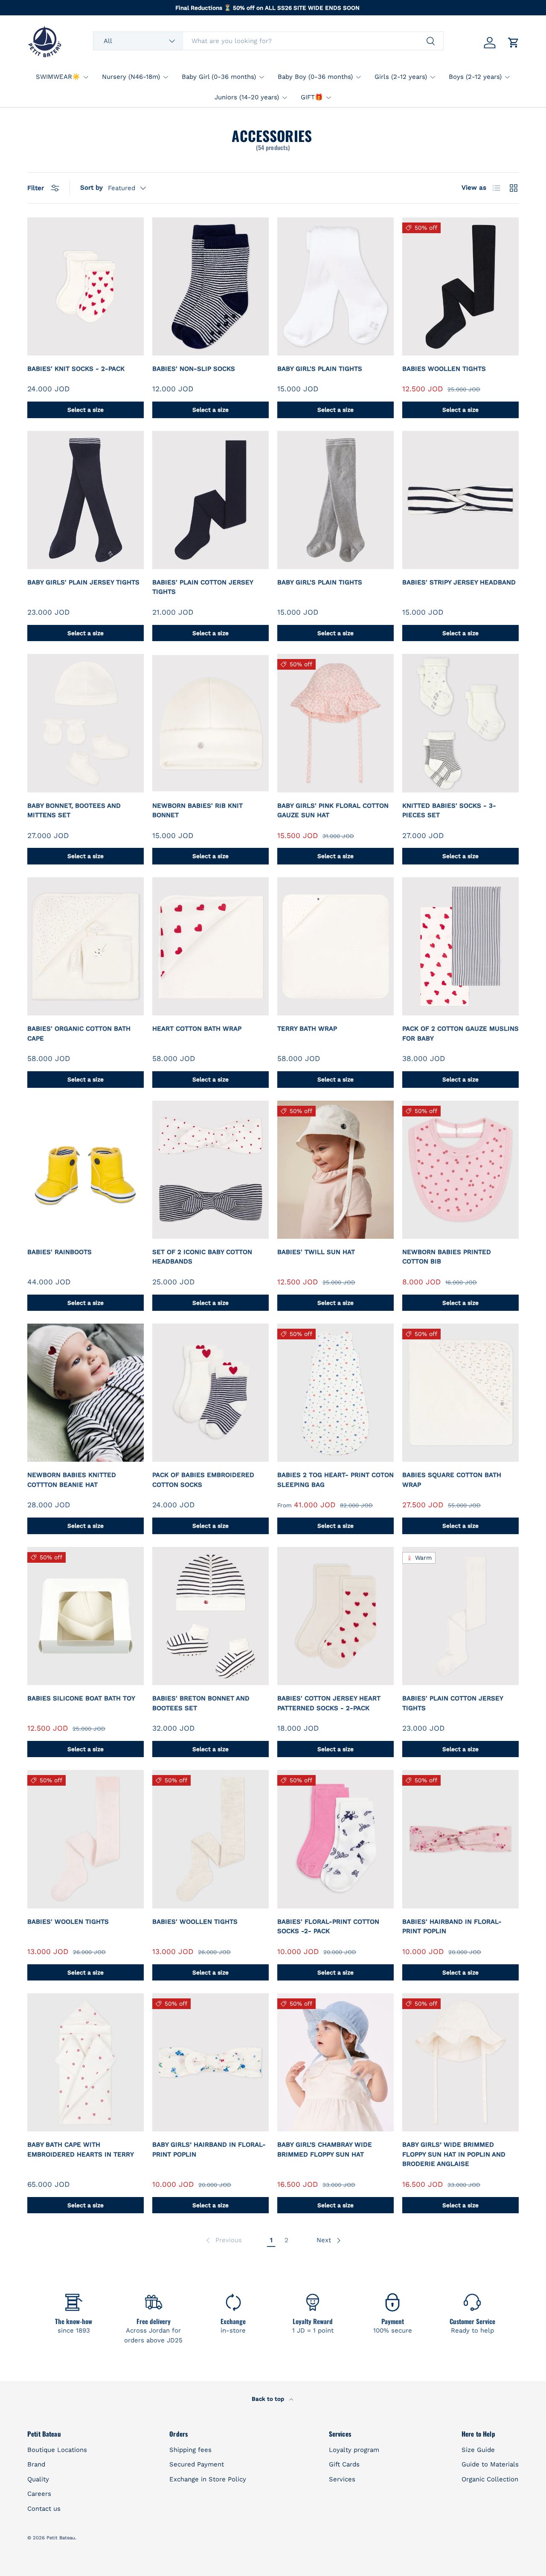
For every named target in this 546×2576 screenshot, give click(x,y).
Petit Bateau (61, 2538)
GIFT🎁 (312, 97)
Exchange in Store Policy (208, 2479)
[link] (223, 2241)
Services (342, 2479)
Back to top (269, 2399)
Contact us (44, 2509)
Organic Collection (490, 2479)
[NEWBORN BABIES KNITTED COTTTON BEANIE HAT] (86, 1393)
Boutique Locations (57, 2450)
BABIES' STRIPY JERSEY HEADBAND (459, 582)
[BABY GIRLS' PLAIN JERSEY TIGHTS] (86, 500)
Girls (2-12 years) (401, 77)
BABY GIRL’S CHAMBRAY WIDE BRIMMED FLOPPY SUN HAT (325, 2150)
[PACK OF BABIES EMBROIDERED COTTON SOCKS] (211, 1393)
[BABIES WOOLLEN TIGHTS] (460, 286)
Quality (38, 2479)
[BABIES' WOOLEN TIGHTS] (86, 1839)
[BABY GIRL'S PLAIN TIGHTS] (335, 286)
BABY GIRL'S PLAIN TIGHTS (320, 369)
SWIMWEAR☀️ (58, 77)
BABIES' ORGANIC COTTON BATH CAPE (79, 1034)
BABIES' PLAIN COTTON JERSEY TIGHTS (203, 587)
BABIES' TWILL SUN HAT (316, 1252)
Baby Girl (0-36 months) (219, 77)
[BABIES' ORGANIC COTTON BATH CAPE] (86, 946)
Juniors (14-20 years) (247, 97)
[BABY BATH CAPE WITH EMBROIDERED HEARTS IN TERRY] (86, 2062)
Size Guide (478, 2450)
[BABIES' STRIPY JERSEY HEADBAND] (460, 500)
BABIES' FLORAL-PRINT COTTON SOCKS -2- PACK (328, 1927)
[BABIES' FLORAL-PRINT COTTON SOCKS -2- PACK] (335, 1839)
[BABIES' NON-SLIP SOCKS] (211, 286)
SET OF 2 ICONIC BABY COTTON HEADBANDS (202, 1257)
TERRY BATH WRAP (307, 1029)
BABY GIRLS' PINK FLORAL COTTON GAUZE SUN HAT (333, 811)
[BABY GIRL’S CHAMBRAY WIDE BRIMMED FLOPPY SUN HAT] (335, 2062)
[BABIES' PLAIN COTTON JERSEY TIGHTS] (211, 500)
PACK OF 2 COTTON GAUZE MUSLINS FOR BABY (460, 1034)
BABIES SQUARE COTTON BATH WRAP (452, 1480)
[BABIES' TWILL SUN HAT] (335, 1170)
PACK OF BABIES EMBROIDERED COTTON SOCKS (203, 1480)
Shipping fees (190, 2450)
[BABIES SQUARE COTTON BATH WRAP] (460, 1393)
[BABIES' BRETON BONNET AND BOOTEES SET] (211, 1616)
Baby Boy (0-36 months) (315, 77)
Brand (36, 2464)
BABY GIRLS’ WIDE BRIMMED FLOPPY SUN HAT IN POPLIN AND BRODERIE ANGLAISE (454, 2154)
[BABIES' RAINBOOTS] (86, 1170)
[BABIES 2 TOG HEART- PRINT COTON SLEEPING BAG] (335, 1393)
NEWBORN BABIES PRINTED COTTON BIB (447, 1257)
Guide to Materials (490, 2464)
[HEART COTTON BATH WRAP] (211, 946)
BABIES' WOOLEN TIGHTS (68, 1922)
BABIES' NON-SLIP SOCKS (194, 369)
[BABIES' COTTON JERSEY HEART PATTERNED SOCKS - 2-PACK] (335, 1616)
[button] (514, 43)
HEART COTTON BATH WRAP (197, 1029)
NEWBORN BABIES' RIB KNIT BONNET (197, 811)
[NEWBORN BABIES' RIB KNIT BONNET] (211, 723)
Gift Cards (344, 2464)
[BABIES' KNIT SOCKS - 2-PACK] (86, 286)
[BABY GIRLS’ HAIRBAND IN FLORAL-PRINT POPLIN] (211, 2062)
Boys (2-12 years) (475, 77)
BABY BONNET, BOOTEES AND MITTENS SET (74, 811)
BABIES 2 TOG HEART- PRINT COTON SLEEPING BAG (335, 1480)
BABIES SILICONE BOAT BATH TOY (81, 1698)
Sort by (91, 188)
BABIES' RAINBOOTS (60, 1252)
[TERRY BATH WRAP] (335, 946)
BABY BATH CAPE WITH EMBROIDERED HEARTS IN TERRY (81, 2150)
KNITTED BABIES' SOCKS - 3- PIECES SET (449, 811)
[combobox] (268, 41)
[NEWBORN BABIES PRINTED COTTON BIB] (460, 1170)
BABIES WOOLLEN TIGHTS (444, 369)
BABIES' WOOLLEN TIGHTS (195, 1922)
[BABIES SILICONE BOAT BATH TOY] (86, 1616)
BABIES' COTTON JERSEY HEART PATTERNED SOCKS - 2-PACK (329, 1703)
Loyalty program (354, 2450)
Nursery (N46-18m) (131, 77)
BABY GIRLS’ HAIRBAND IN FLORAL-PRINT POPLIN (209, 2150)
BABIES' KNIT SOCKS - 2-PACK (76, 369)
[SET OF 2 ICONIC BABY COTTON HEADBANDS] (211, 1170)
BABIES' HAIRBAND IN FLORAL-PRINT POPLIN (452, 1927)
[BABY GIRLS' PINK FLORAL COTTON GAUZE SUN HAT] (335, 723)
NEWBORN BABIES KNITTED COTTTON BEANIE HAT (72, 1480)
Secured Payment (197, 2464)
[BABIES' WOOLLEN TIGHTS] (211, 1839)
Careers (39, 2494)
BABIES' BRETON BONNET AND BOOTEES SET (201, 1703)
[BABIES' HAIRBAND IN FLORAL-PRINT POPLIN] (460, 1839)
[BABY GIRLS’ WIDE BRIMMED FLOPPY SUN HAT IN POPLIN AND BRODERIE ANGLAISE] (460, 2062)
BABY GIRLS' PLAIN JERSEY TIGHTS (83, 582)
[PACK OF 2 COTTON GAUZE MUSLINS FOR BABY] (460, 946)
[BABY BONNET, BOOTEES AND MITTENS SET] (86, 723)
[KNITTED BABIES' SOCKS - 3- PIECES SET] (460, 723)
